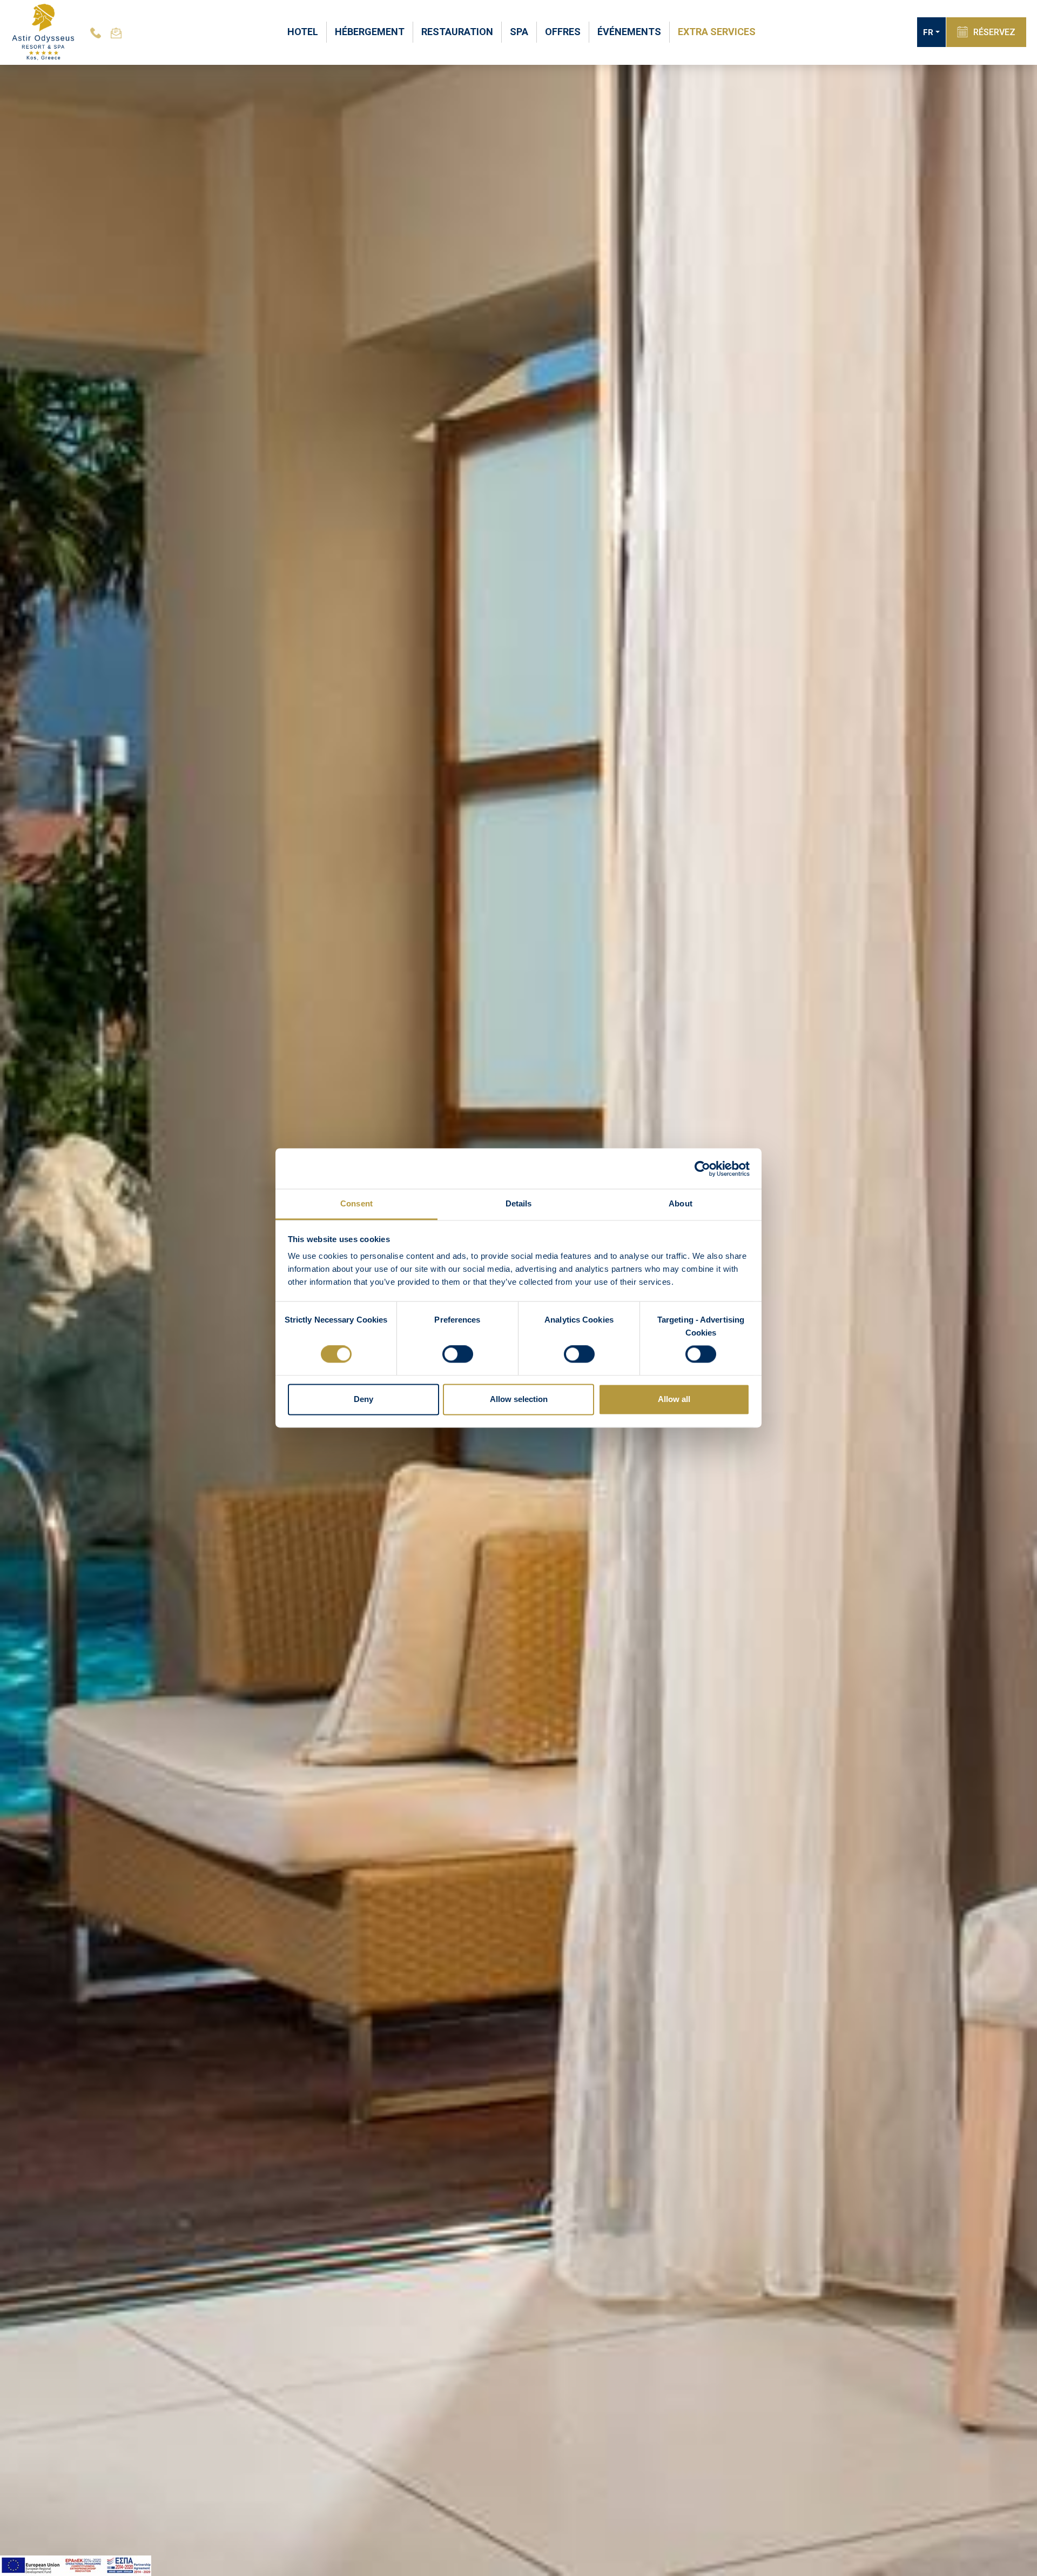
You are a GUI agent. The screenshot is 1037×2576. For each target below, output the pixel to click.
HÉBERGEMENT (370, 32)
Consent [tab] (356, 1203)
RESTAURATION (457, 32)
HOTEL (303, 32)
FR (928, 32)
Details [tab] (519, 1203)
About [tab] (681, 1203)
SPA (519, 32)
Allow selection (519, 1399)
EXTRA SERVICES (717, 32)
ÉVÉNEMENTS (629, 32)
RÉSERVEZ (994, 32)
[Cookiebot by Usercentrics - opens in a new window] (702, 1169)
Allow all (674, 1399)
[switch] (458, 1354)
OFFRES (563, 32)
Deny (363, 1399)
